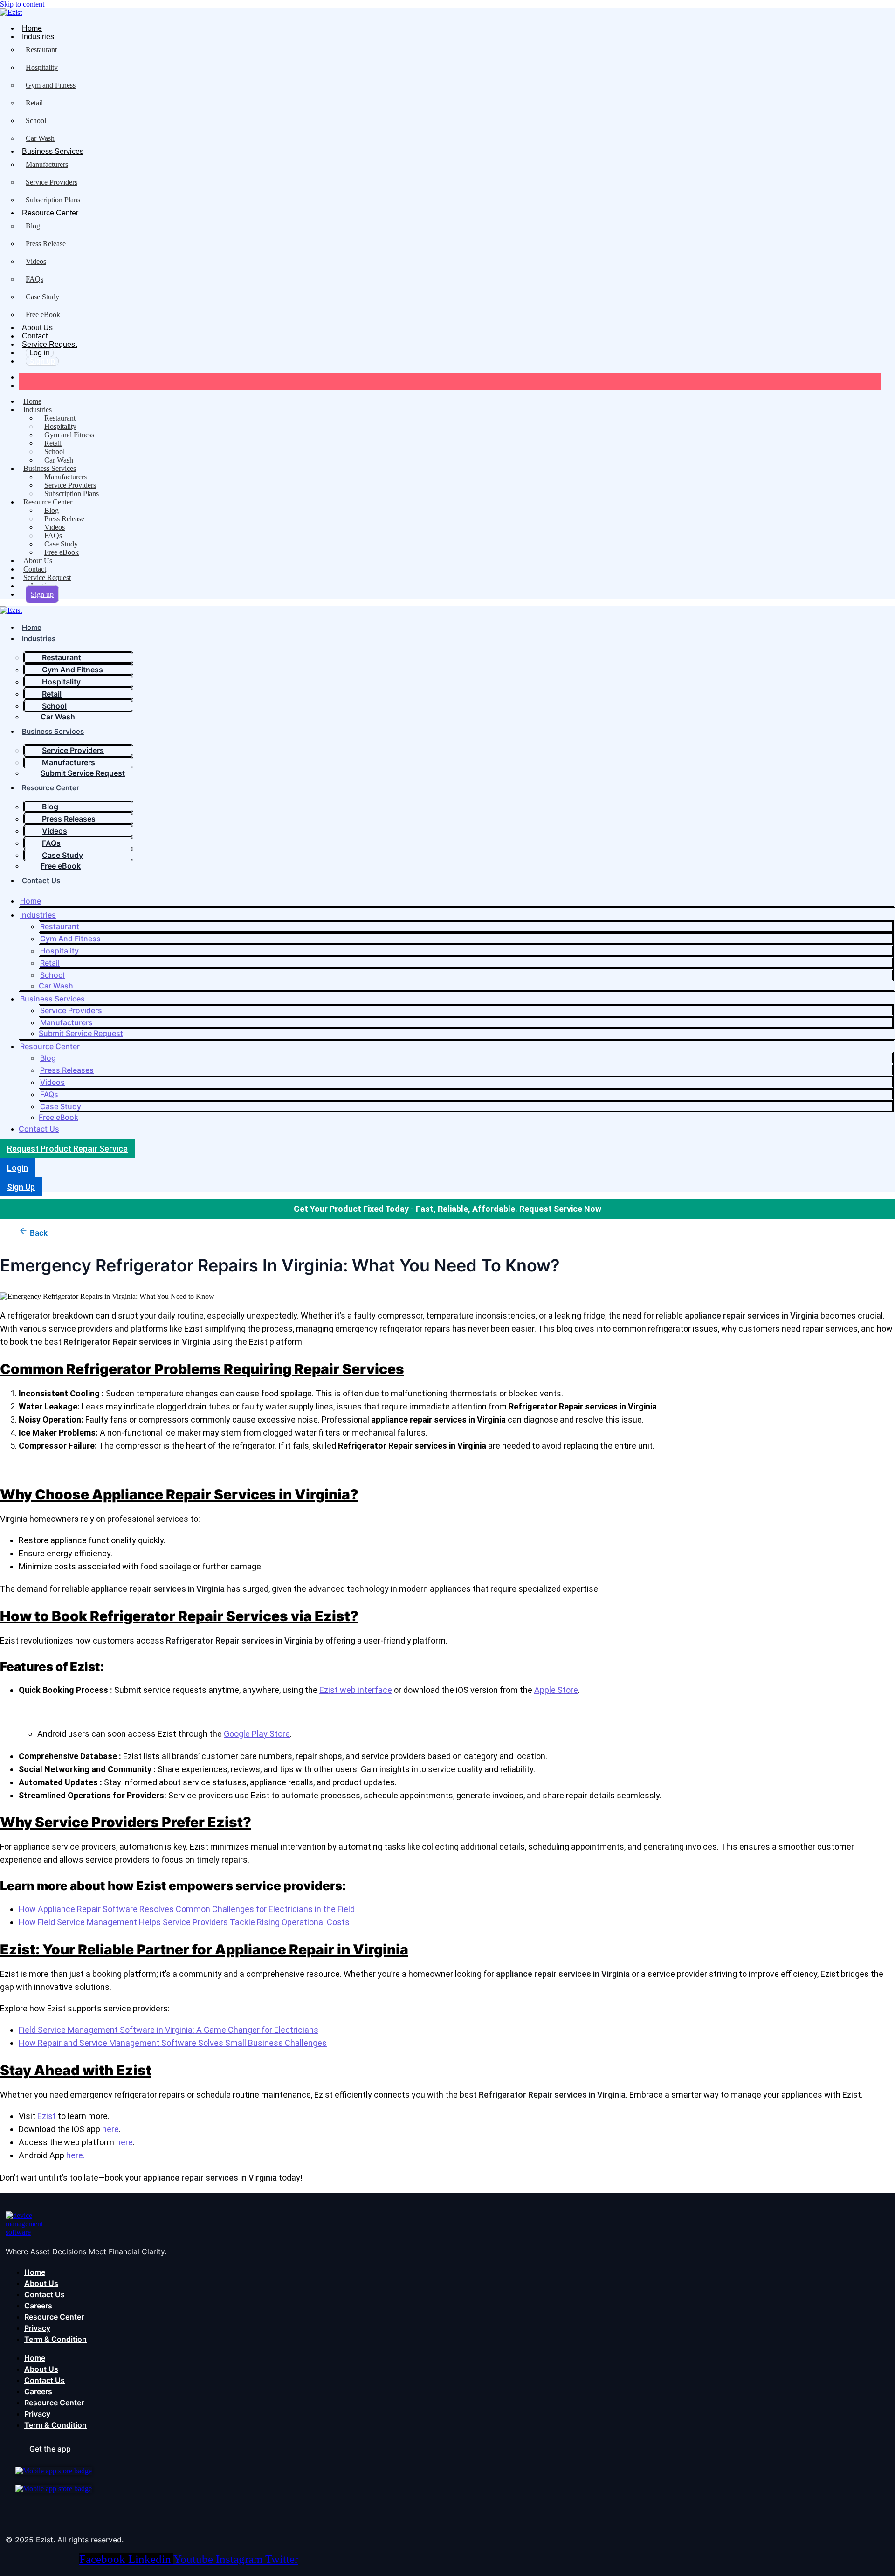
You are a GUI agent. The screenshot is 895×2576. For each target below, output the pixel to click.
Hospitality (42, 67)
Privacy (37, 2328)
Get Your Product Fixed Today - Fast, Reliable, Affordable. (406, 1209)
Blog (33, 226)
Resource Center (50, 213)
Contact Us (41, 881)
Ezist (47, 2116)
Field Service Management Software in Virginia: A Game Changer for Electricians (169, 2030)
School (36, 121)
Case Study (42, 297)
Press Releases (67, 1070)
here (110, 2129)
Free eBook (43, 314)
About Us (37, 328)
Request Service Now (560, 1209)
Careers (38, 2306)
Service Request (49, 344)
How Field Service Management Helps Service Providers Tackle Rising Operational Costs (184, 1922)
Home (32, 28)
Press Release (46, 244)
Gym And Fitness (70, 939)
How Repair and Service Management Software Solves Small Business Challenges (173, 2043)
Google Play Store (257, 1734)
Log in (40, 353)
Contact (35, 336)
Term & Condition (55, 2339)
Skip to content (22, 4)
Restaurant (41, 50)
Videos (36, 261)
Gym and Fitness (51, 85)
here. (76, 2155)
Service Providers (52, 182)
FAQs (34, 279)
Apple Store (556, 1690)
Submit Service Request (81, 1033)
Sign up (42, 361)
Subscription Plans (53, 200)
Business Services (53, 151)
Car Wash (40, 138)
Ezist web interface (356, 1690)
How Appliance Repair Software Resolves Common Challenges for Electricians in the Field (187, 1909)
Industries (38, 37)
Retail (34, 103)
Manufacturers (47, 164)
